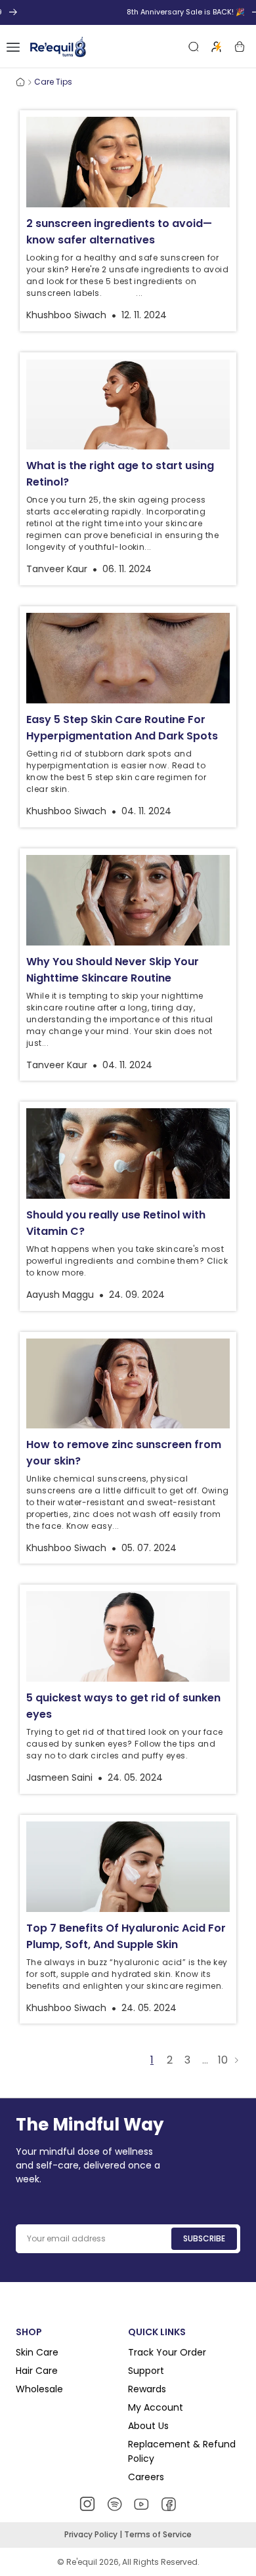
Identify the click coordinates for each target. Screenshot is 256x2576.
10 (223, 2060)
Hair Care (37, 2371)
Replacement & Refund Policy (182, 2451)
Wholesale (39, 2389)
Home (20, 82)
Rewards (147, 2389)
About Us (148, 2426)
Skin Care (37, 2352)
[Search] (194, 47)
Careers (146, 2477)
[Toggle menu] (13, 47)
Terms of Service (158, 2534)
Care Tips (53, 82)
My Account (156, 2407)
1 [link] (152, 2060)
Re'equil (81, 2562)
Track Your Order (167, 2352)
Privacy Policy (92, 2534)
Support (146, 2371)
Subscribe (204, 2238)
